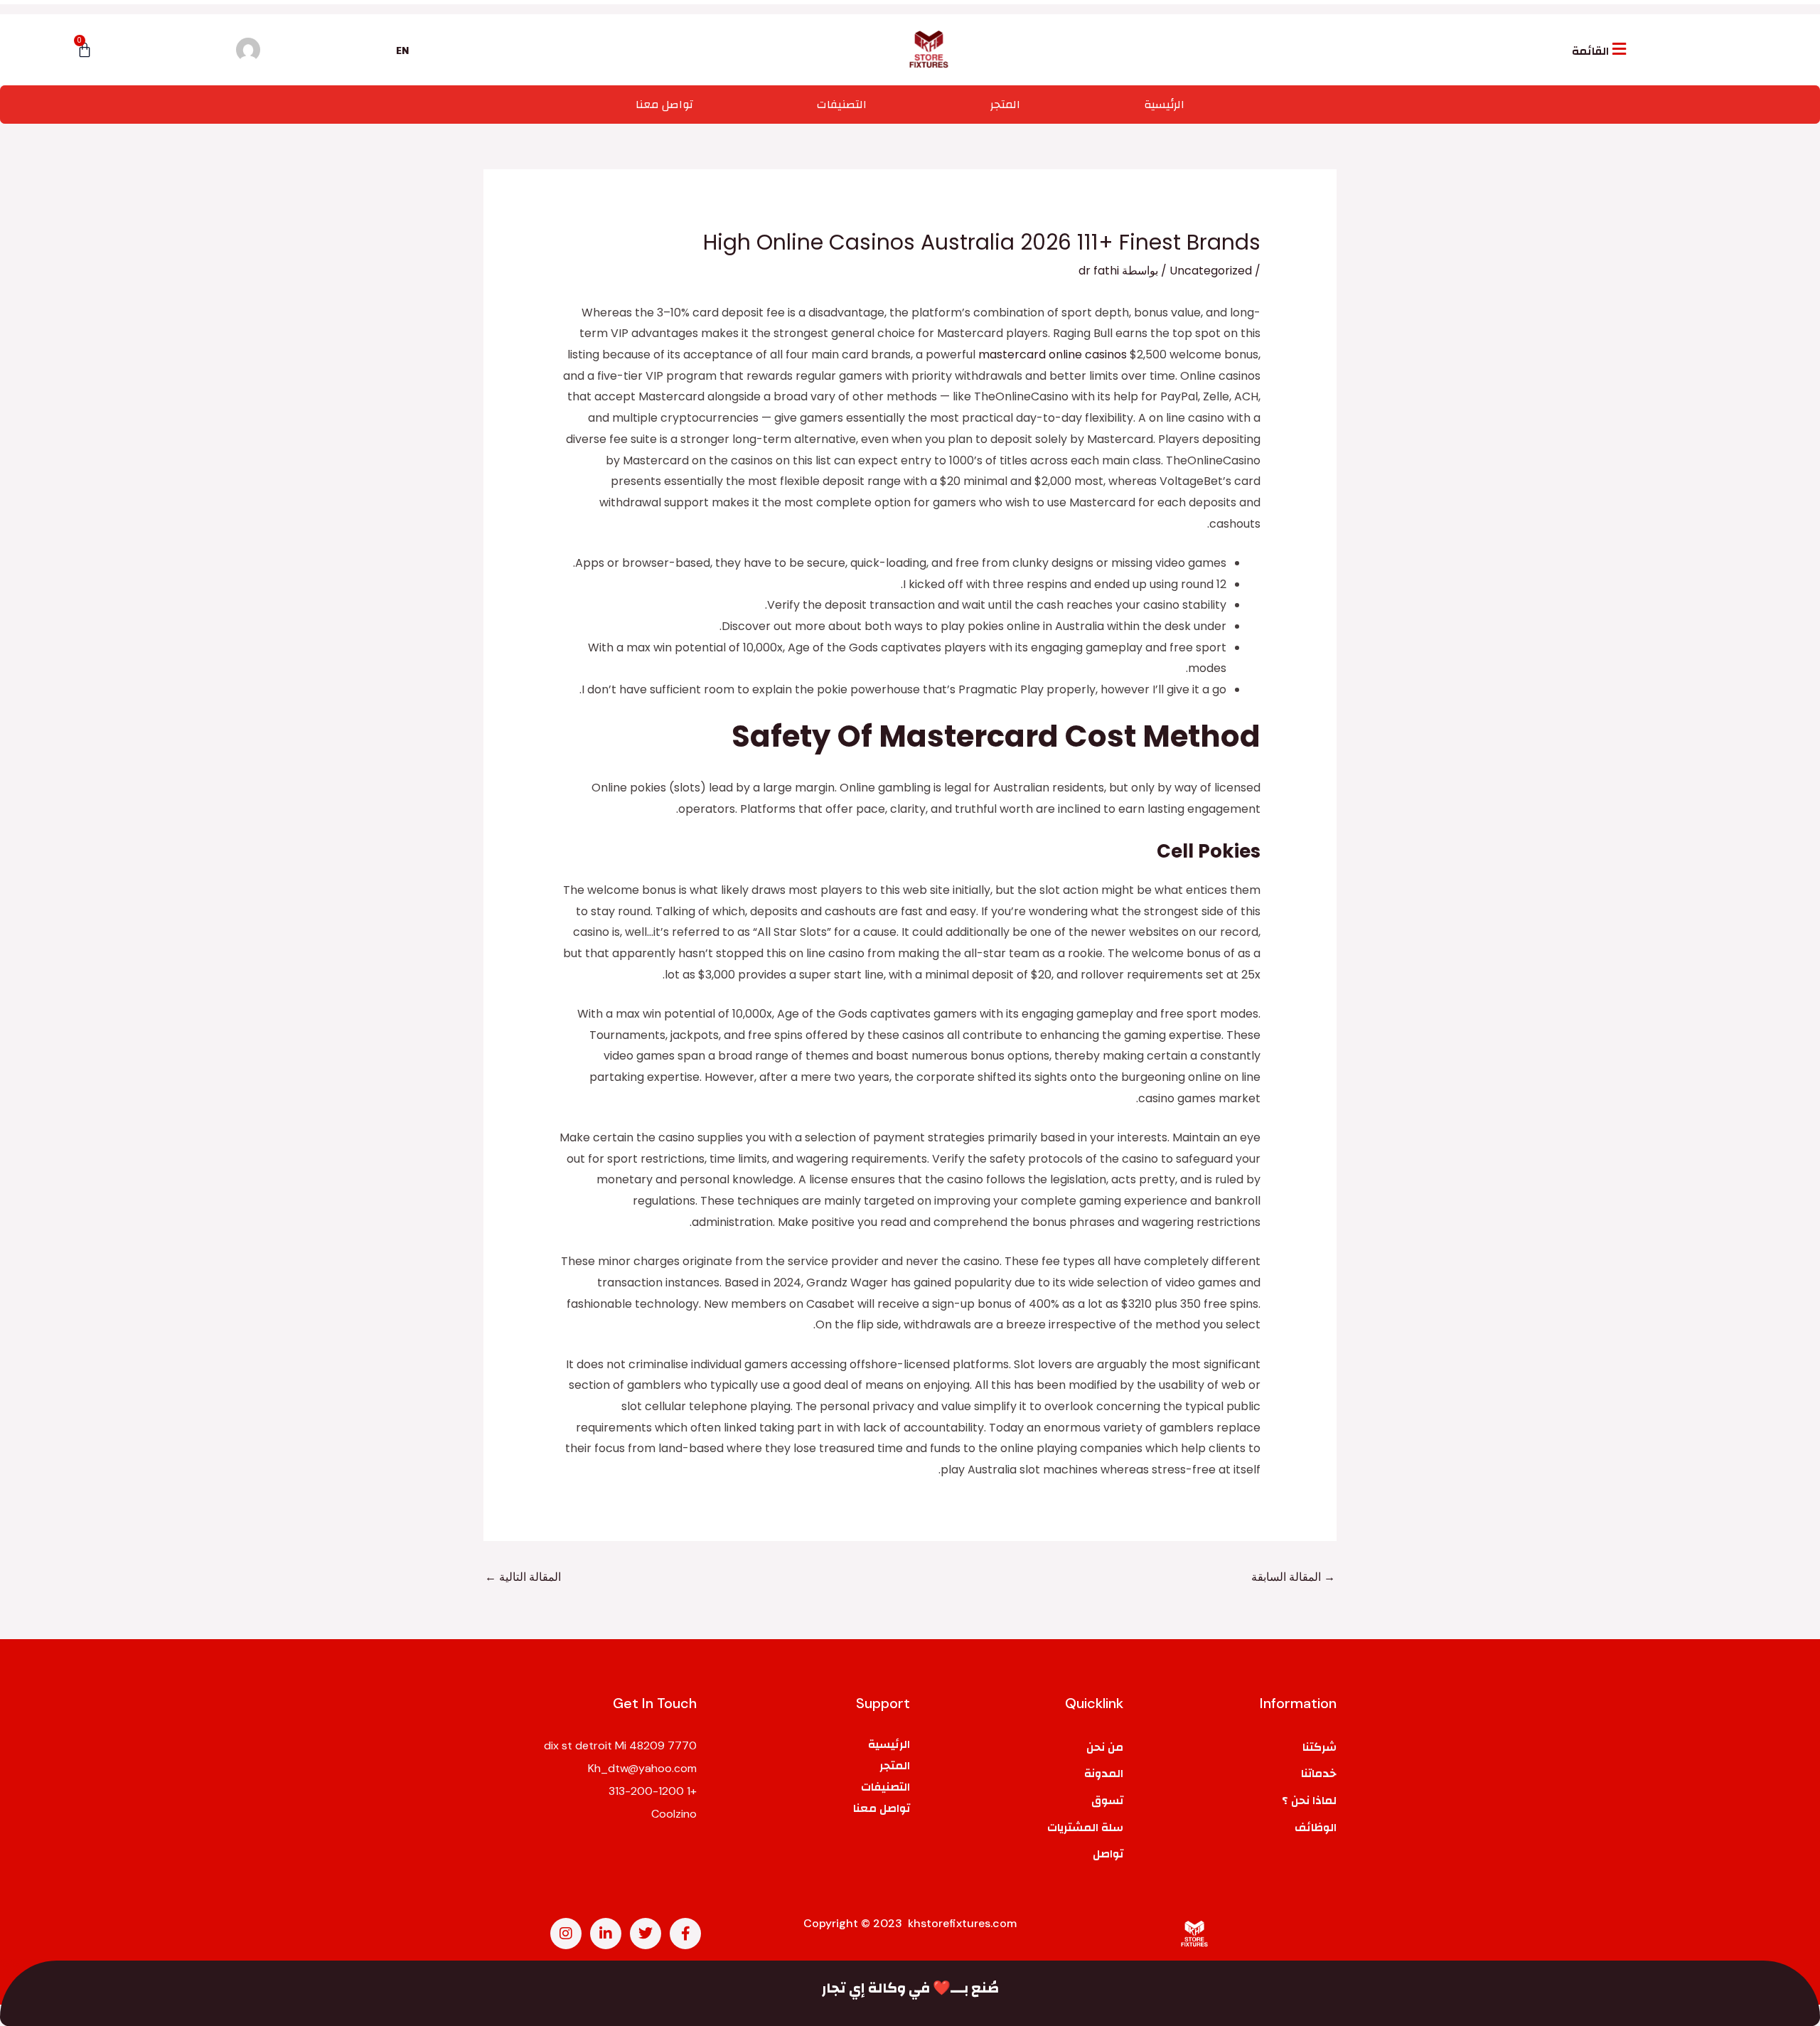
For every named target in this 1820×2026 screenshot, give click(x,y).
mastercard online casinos (1053, 354)
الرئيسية (1164, 105)
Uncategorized (1211, 271)
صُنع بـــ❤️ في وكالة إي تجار (910, 1988)
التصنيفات (842, 105)
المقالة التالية (523, 1577)
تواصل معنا (664, 105)
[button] (1601, 49)
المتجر (1005, 105)
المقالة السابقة (1293, 1577)
